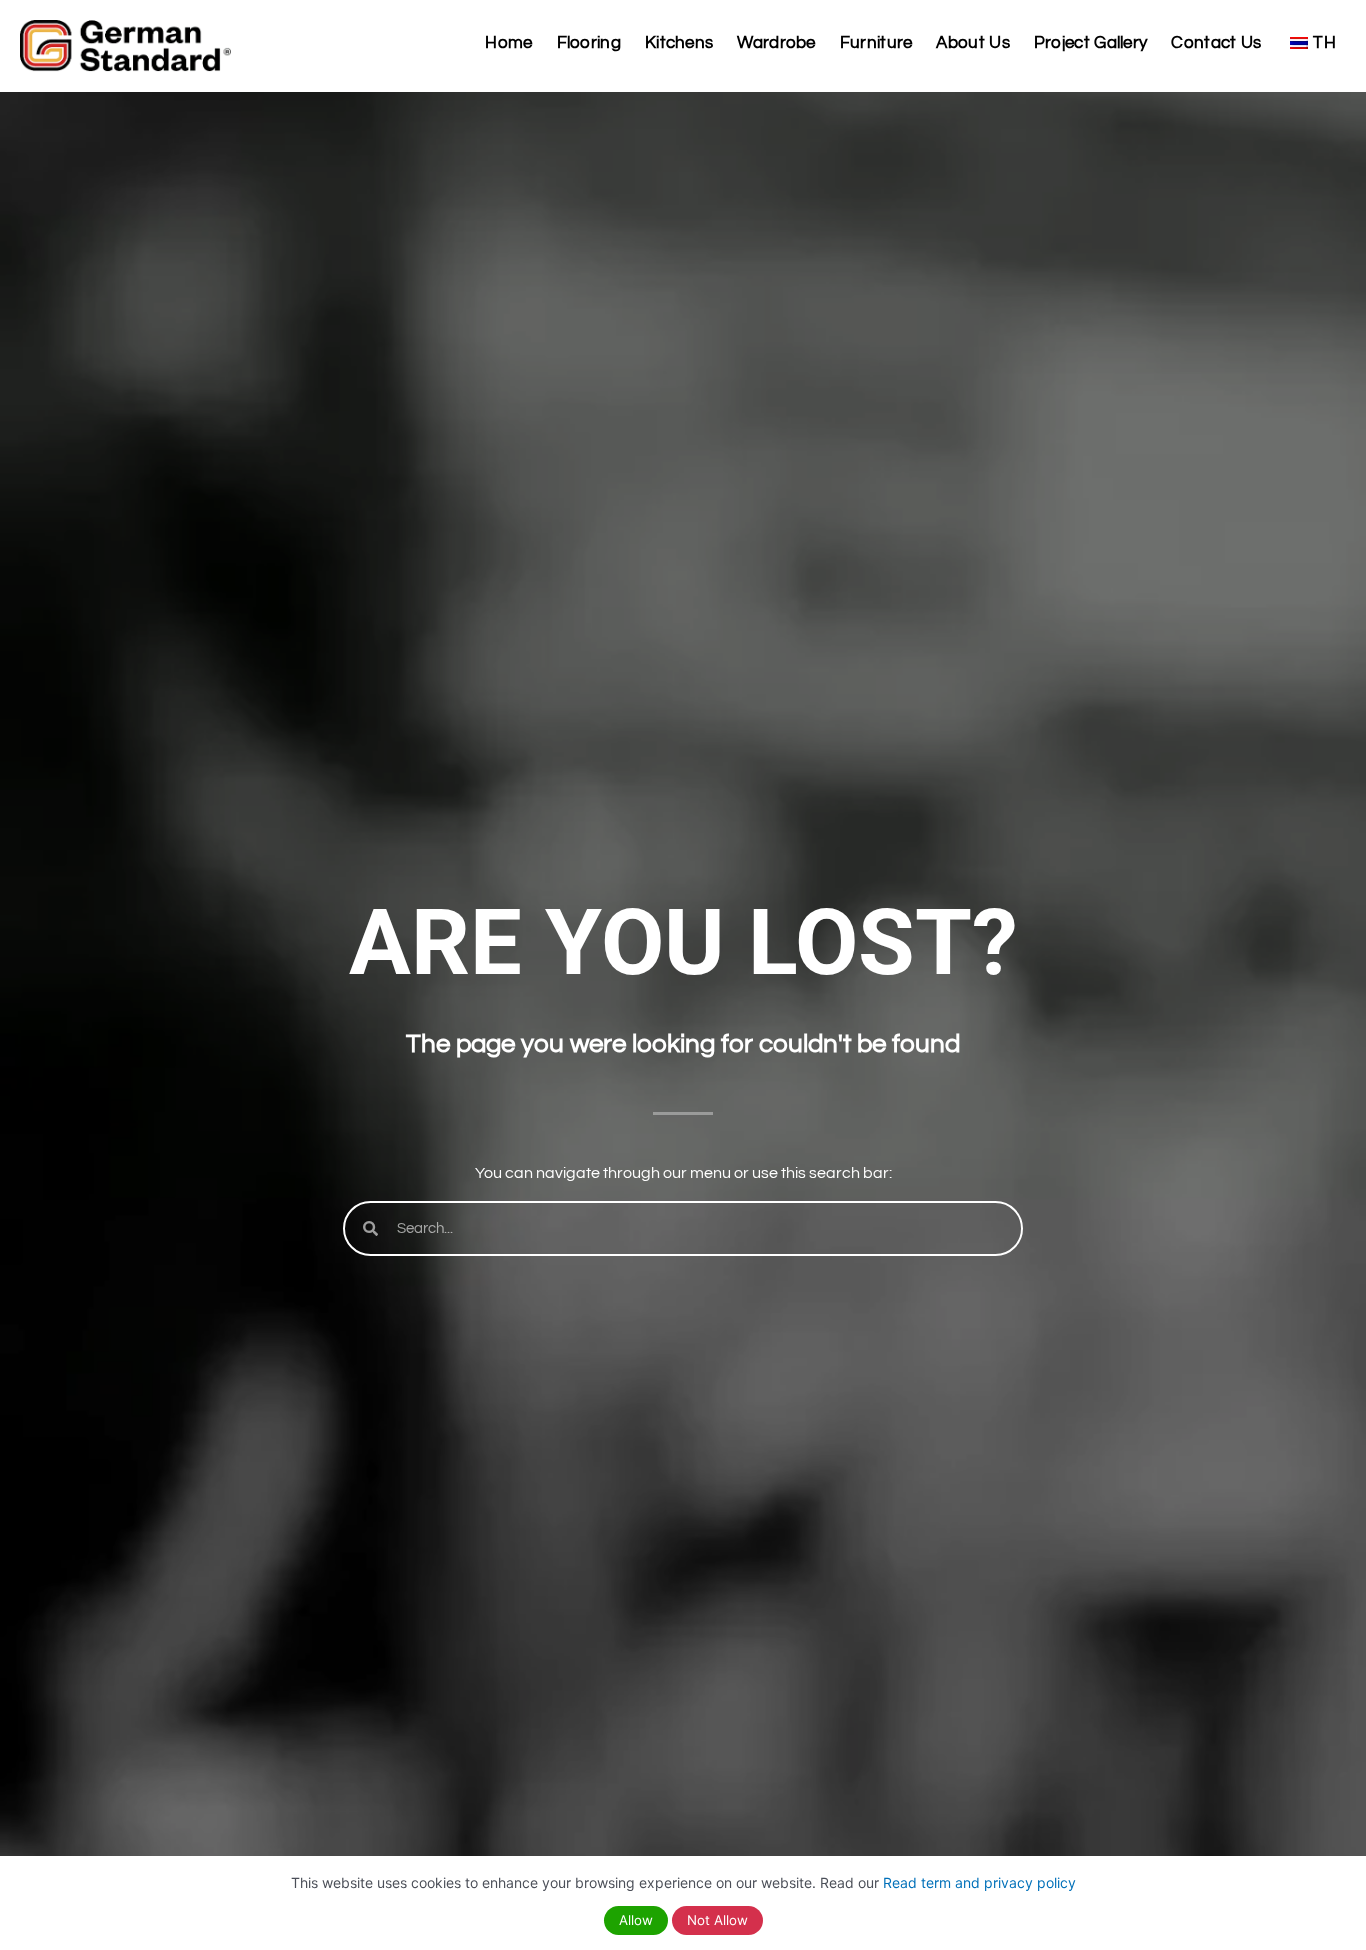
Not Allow (717, 1920)
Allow (636, 1920)
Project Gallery (1091, 43)
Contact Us (1216, 43)
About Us (972, 43)
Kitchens (679, 43)
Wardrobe (776, 43)
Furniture (876, 43)
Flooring (589, 43)
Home (508, 43)
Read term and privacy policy (979, 1882)
